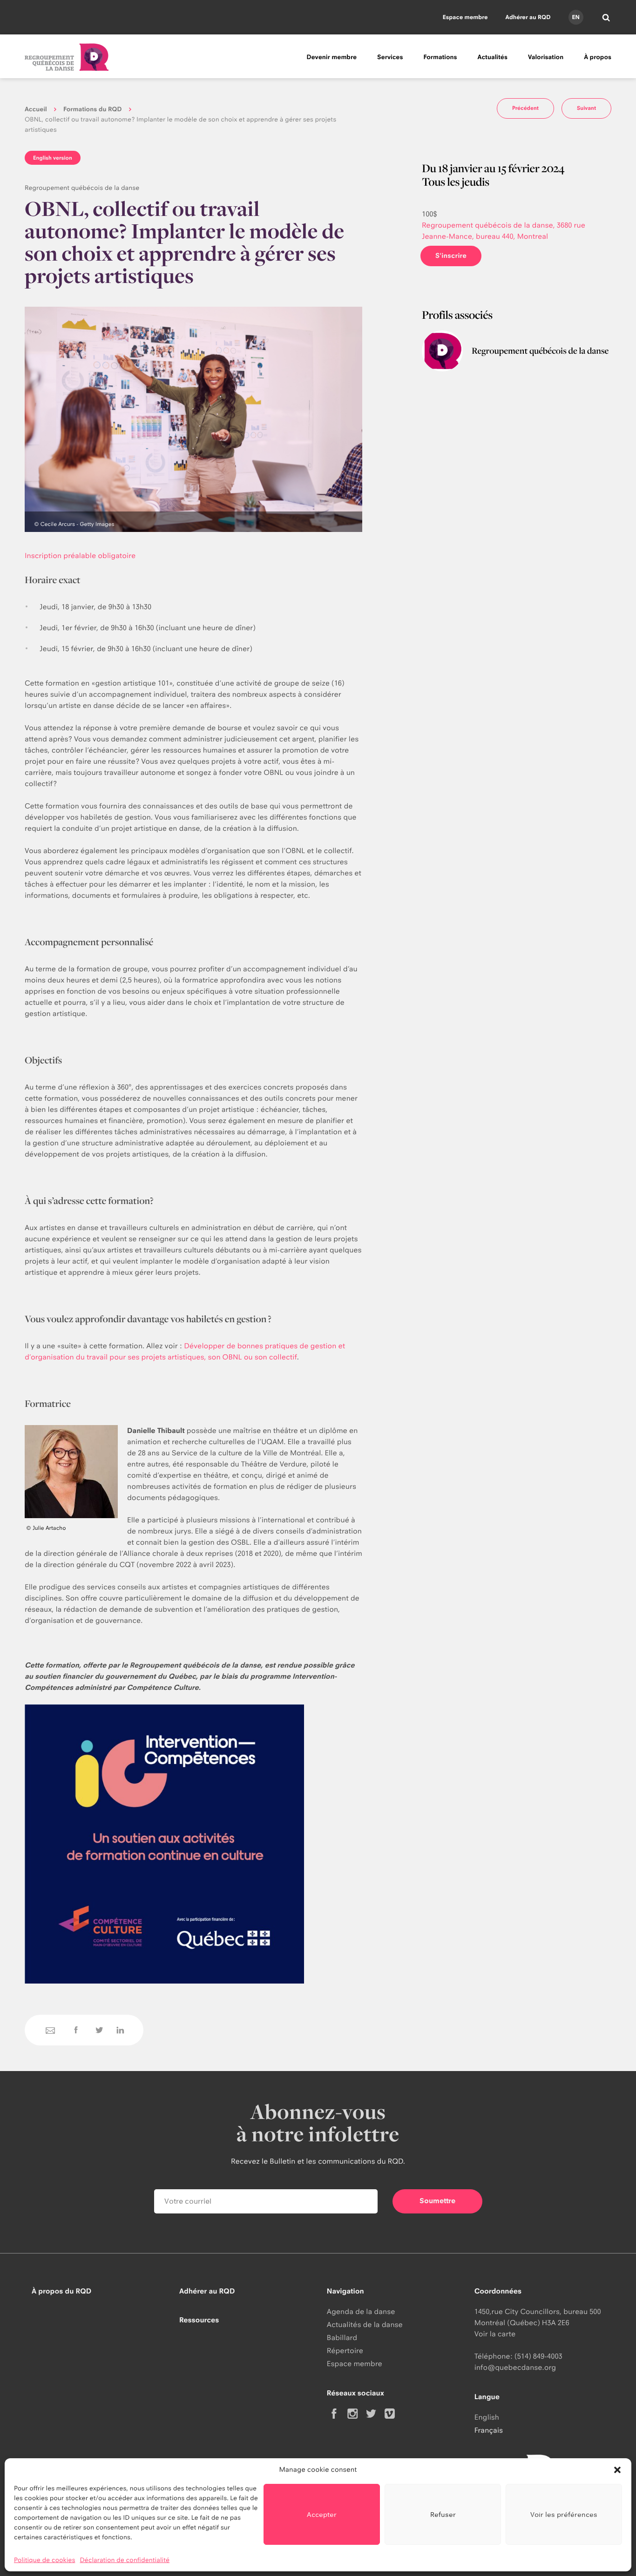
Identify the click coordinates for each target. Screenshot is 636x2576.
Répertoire (345, 2351)
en (575, 17)
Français (489, 2430)
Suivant (586, 108)
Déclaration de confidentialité (125, 2560)
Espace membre (465, 17)
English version (53, 158)
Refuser (443, 2514)
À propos (598, 57)
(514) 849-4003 (538, 2356)
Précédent (525, 108)
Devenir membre (332, 57)
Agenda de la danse (361, 2311)
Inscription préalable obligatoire (80, 555)
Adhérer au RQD (528, 17)
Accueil (36, 109)
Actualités (493, 57)
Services (390, 57)
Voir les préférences (564, 2514)
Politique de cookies (45, 2560)
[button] (617, 2470)
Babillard (342, 2337)
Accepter (322, 2514)
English (487, 2417)
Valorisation (546, 57)
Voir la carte (495, 2334)
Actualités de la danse (365, 2324)
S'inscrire (451, 256)
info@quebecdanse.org (515, 2367)
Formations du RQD (93, 109)
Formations (440, 57)
